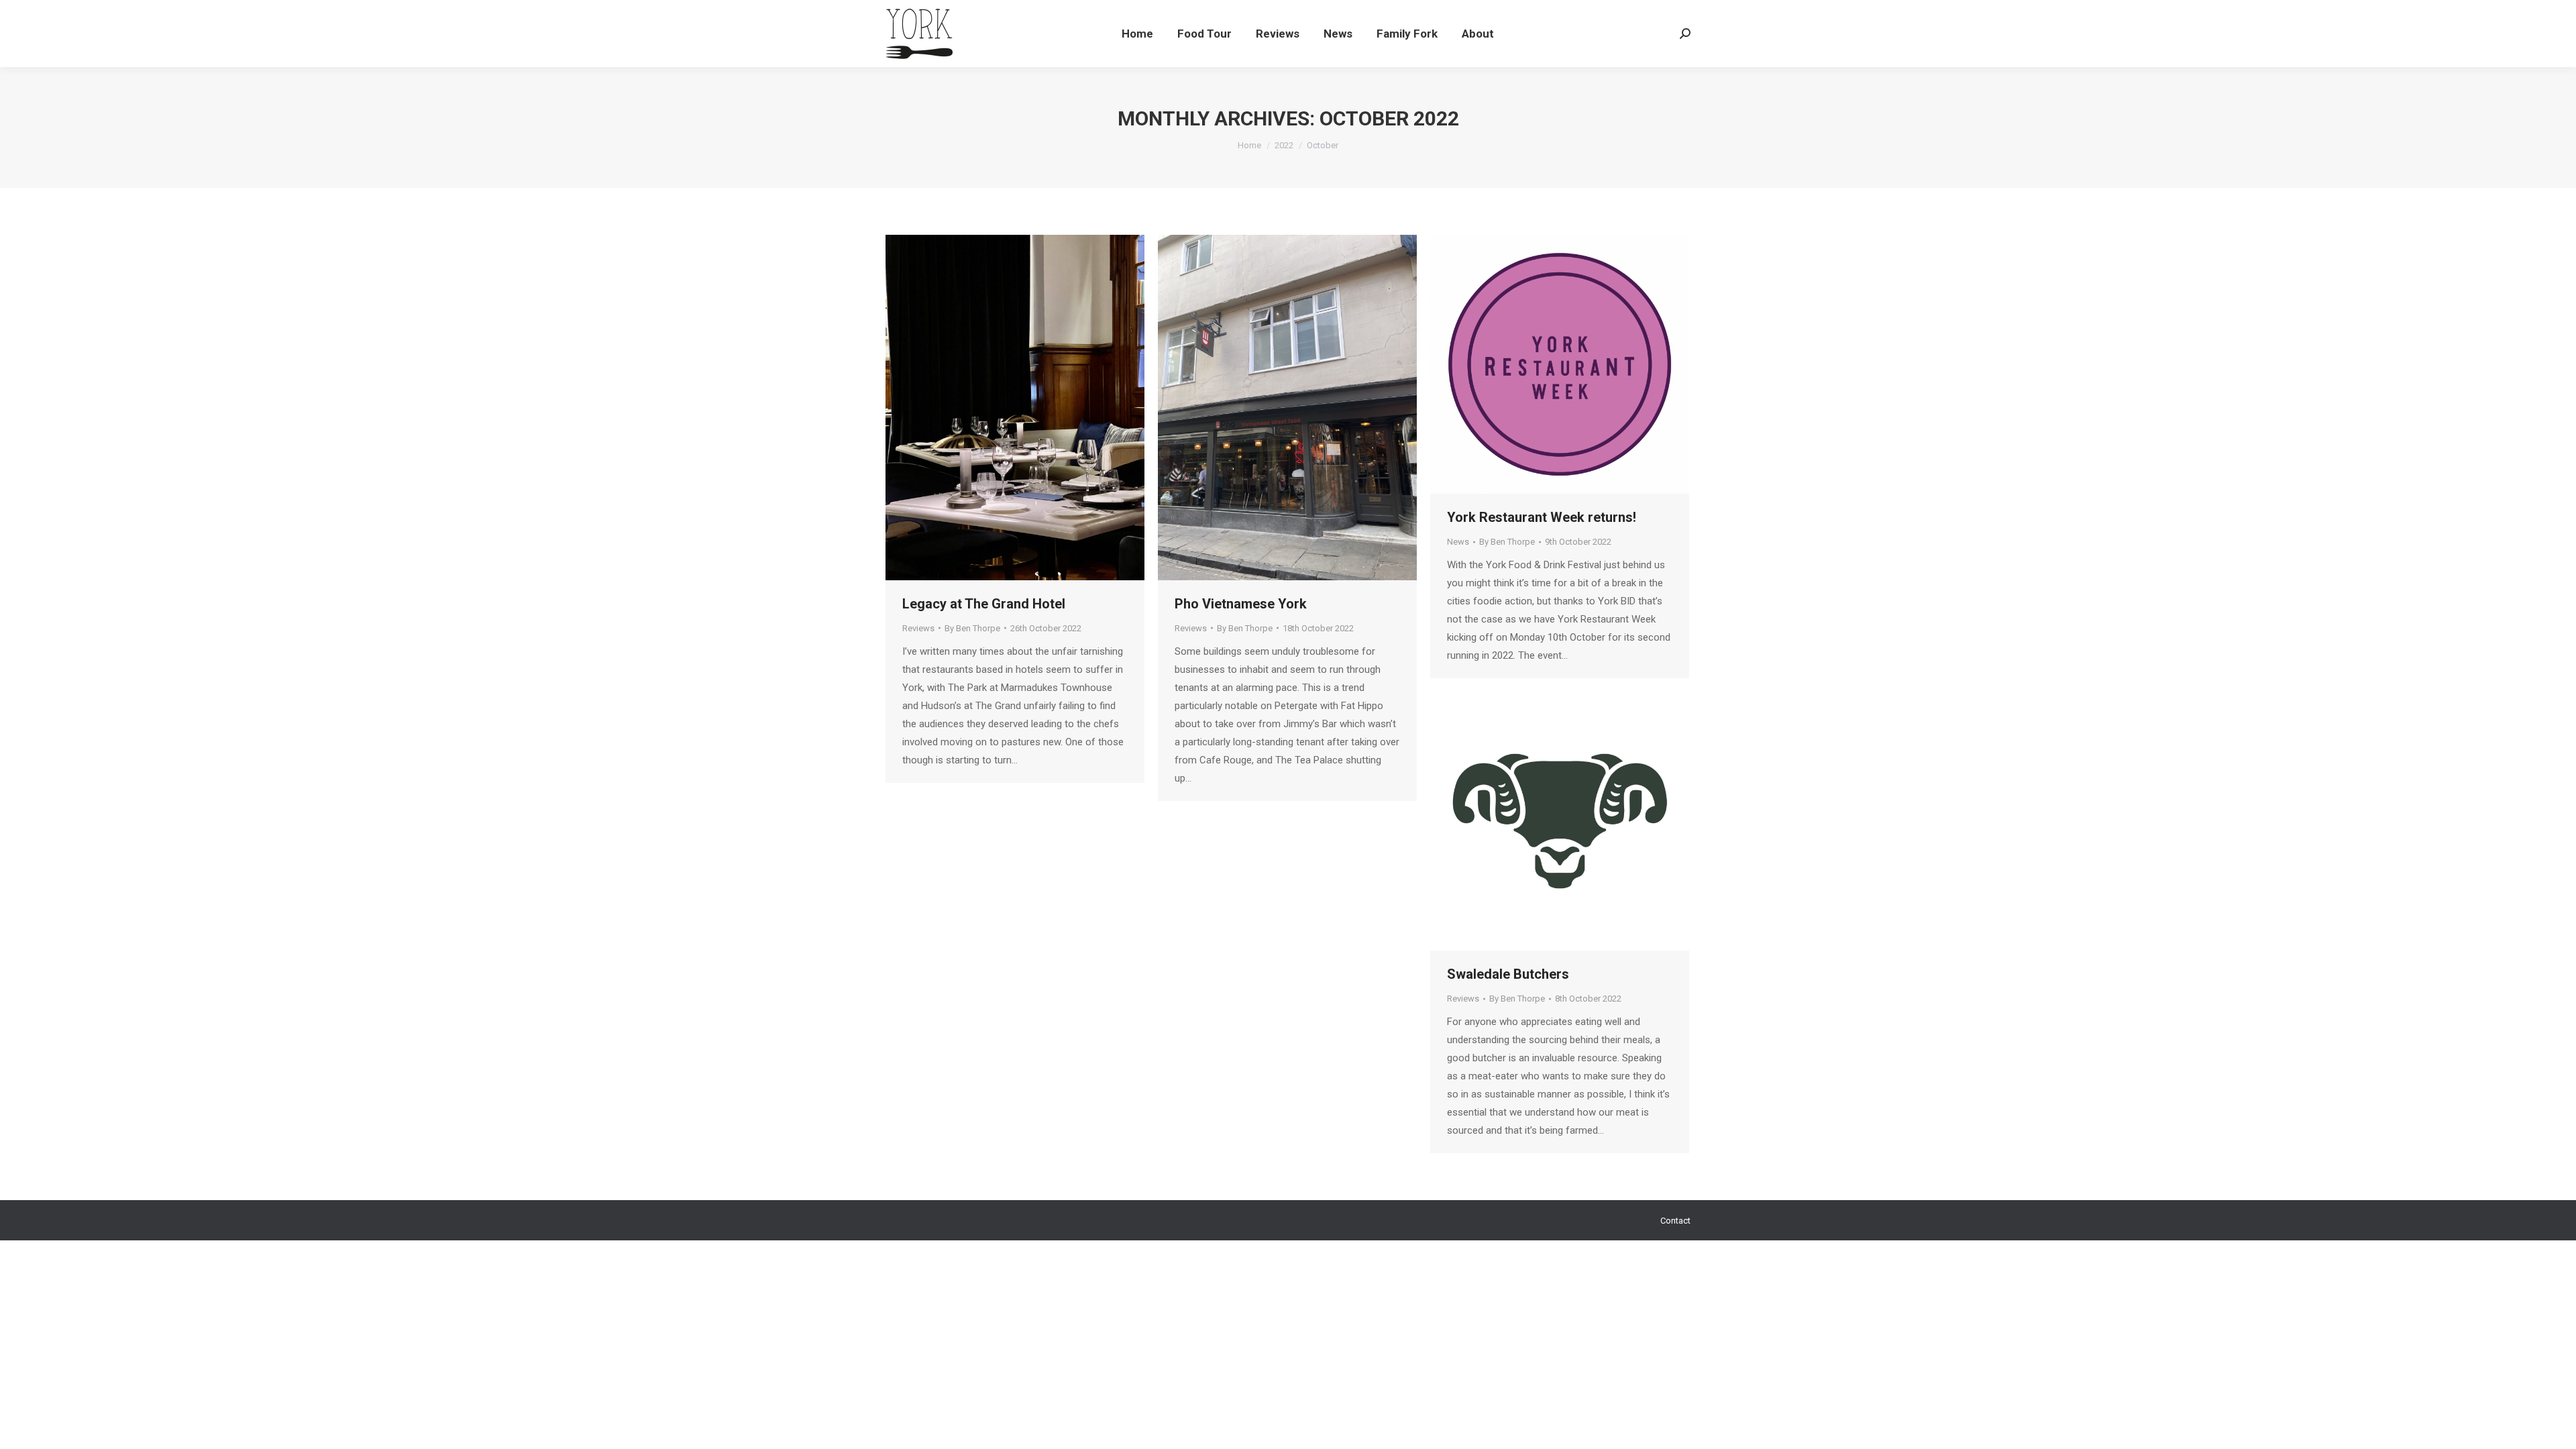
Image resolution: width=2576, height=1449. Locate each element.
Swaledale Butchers (1508, 974)
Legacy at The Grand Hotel (984, 604)
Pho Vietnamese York (1241, 604)
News (1458, 542)
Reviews (918, 628)
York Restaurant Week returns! (1542, 517)
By (972, 628)
